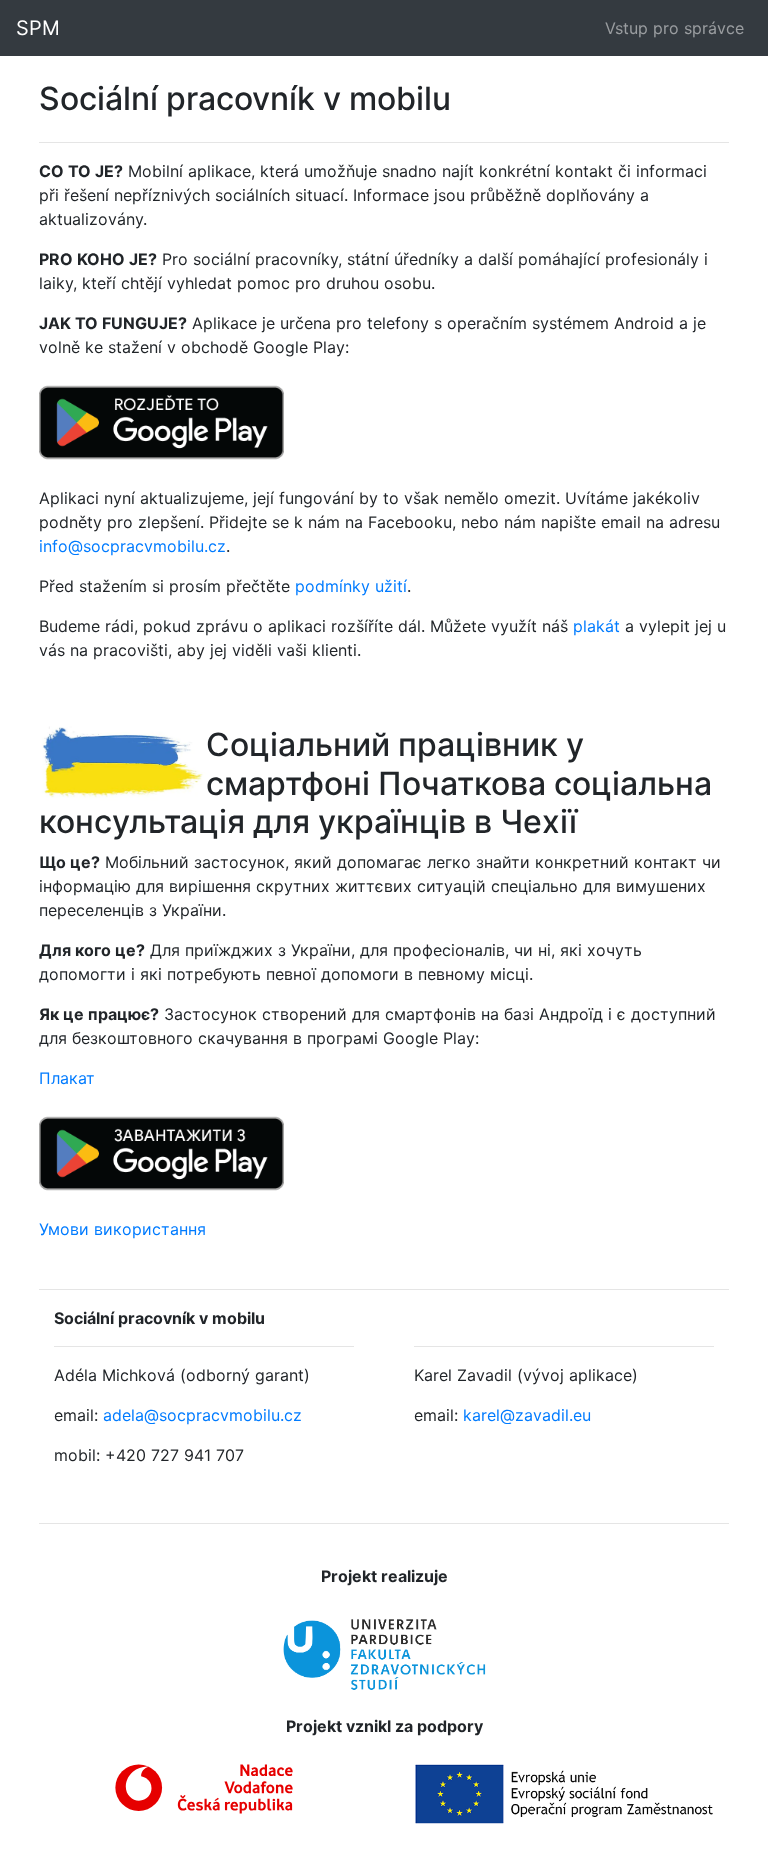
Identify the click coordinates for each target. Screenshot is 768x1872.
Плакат (67, 1078)
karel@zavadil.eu (527, 1415)
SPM (38, 28)
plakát (596, 626)
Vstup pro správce (674, 28)
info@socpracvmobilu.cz (132, 546)
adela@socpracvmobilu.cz (202, 1415)
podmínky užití (351, 586)
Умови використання (122, 1229)
